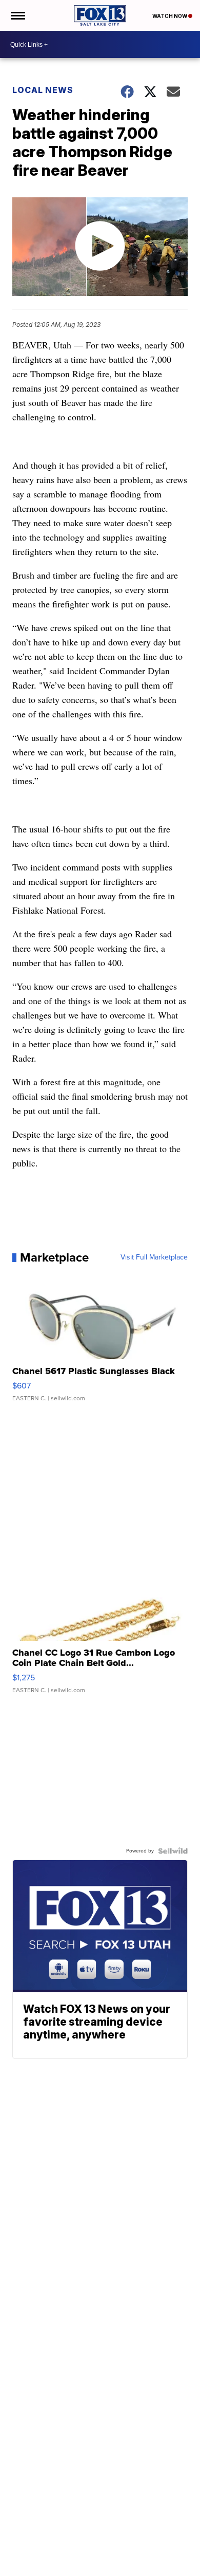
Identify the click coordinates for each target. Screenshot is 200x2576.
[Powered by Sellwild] (173, 1851)
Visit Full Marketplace (154, 1257)
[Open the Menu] (17, 15)
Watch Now (170, 16)
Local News (43, 90)
